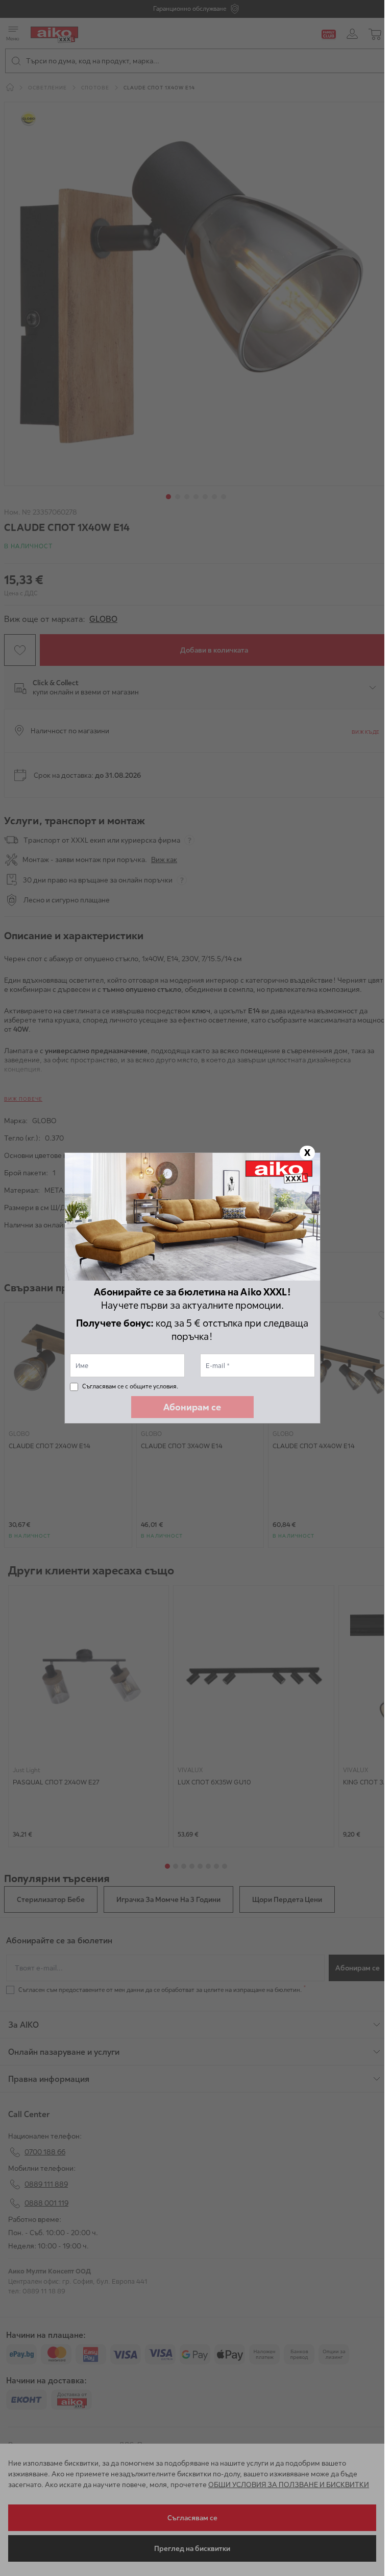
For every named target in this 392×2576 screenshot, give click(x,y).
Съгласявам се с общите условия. (130, 1386)
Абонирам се (192, 1407)
